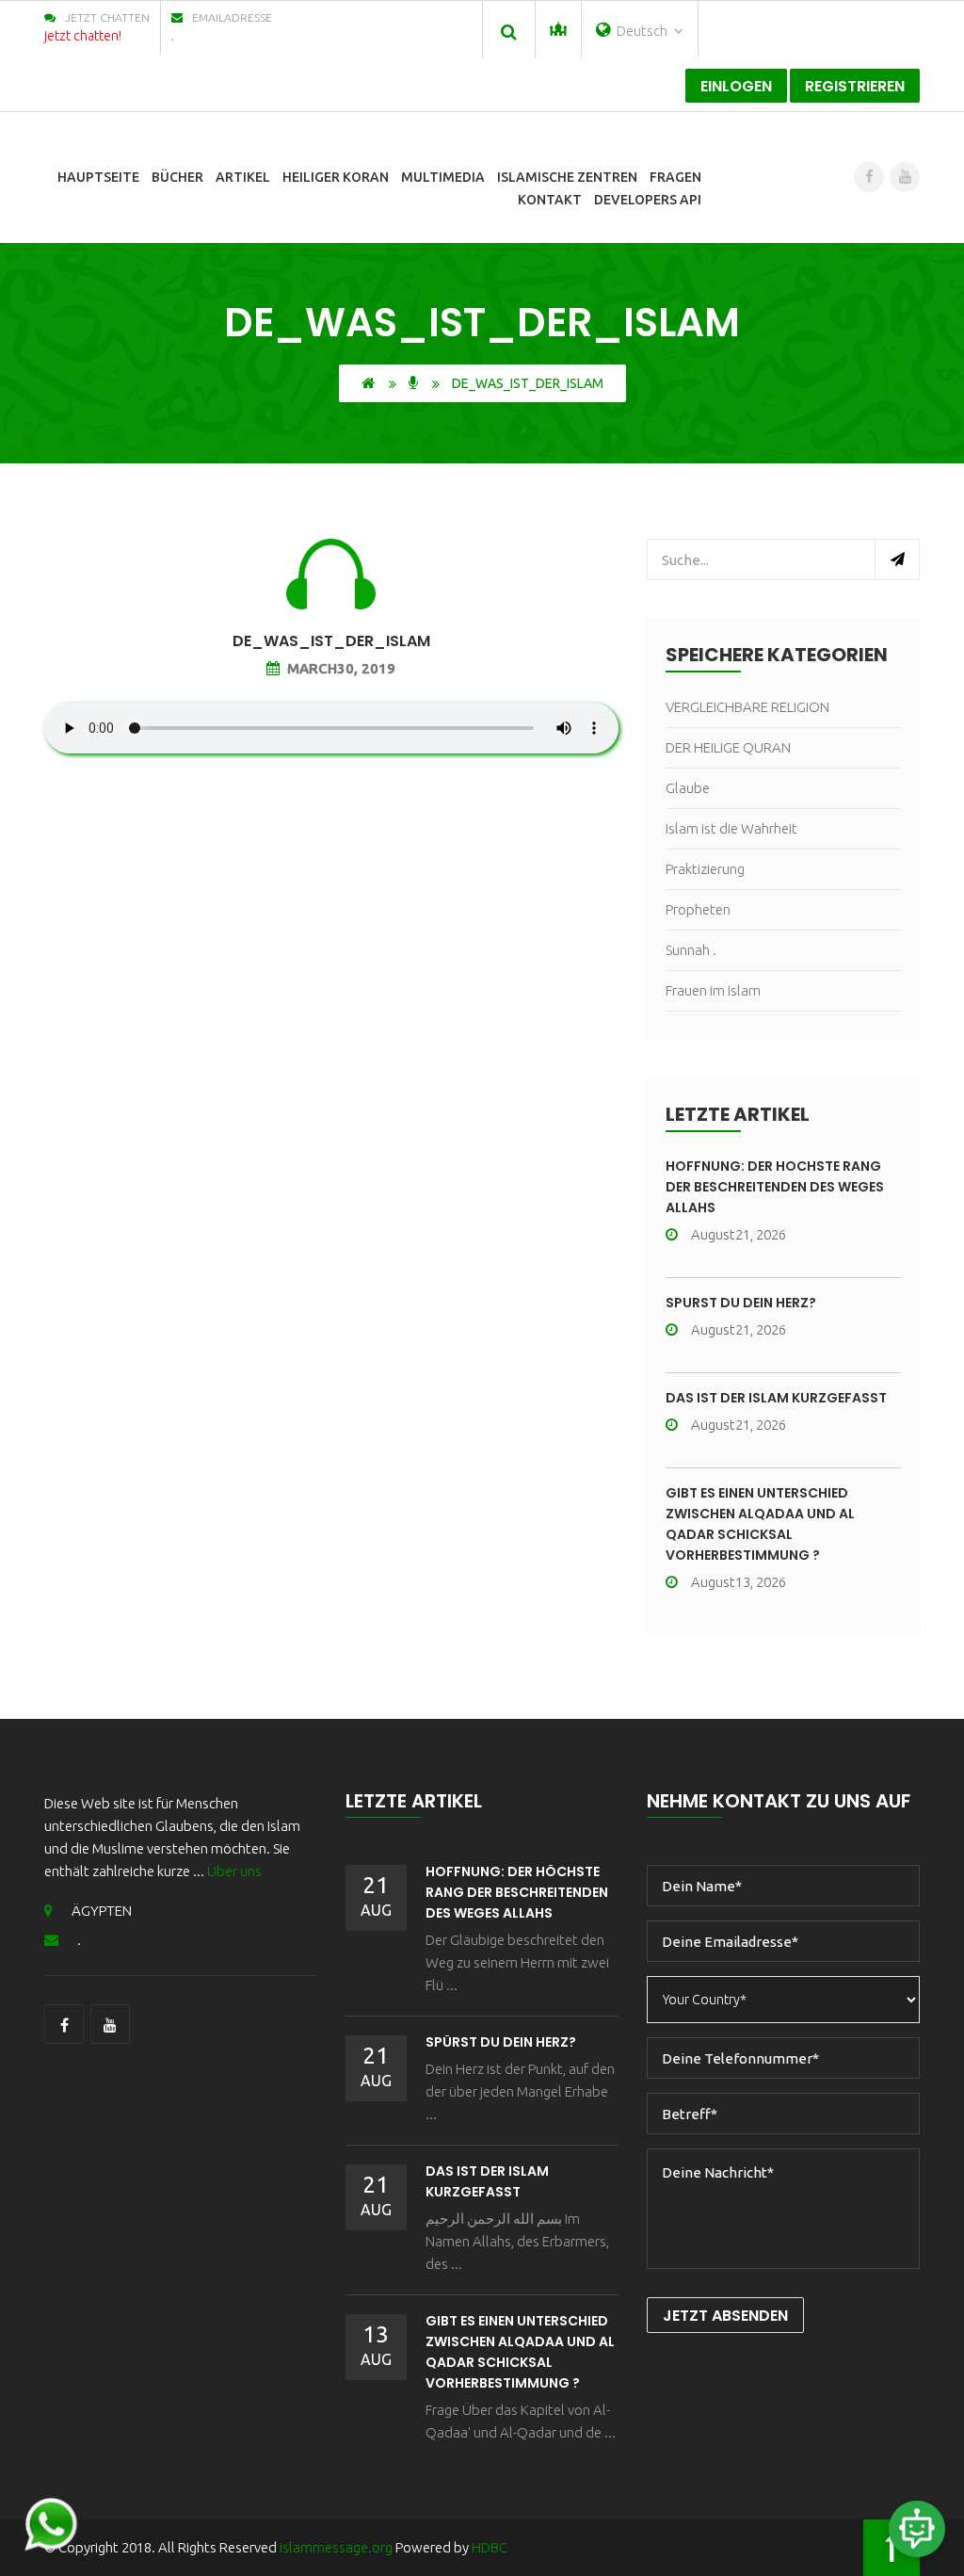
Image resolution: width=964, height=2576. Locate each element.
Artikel (243, 177)
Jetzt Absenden (725, 2316)
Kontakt (550, 200)
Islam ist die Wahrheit (731, 828)
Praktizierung (705, 869)
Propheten (698, 909)
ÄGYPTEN (102, 1911)
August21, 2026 (739, 1234)
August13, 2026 (739, 1582)
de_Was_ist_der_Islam (331, 641)
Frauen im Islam (713, 990)
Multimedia (443, 177)
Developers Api (648, 200)
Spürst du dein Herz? (741, 1303)
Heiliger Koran (336, 177)
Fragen (675, 177)
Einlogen (736, 86)
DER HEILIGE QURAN (728, 747)
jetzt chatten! (83, 36)
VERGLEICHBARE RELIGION (747, 707)
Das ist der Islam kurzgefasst (776, 1398)
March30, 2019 (341, 668)
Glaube (688, 788)
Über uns (234, 1871)
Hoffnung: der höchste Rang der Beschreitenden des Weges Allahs (775, 1187)
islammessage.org (336, 2547)
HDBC (490, 2547)
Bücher (177, 177)
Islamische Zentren (567, 177)
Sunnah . (691, 950)
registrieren (855, 86)
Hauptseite (98, 177)
